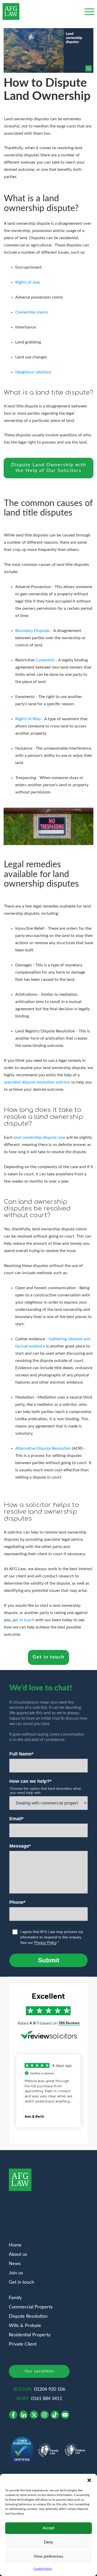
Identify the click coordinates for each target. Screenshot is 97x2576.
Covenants (45, 660)
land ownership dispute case (39, 1137)
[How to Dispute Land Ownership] (48, 51)
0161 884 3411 (47, 2399)
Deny (48, 2542)
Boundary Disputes (33, 631)
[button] (89, 2480)
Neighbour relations (33, 372)
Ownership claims (32, 312)
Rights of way (28, 282)
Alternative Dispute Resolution (43, 1448)
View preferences (48, 2557)
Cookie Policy (43, 2569)
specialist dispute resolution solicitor (37, 1082)
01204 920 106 (50, 2389)
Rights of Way (28, 719)
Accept (48, 2528)
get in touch (24, 1620)
